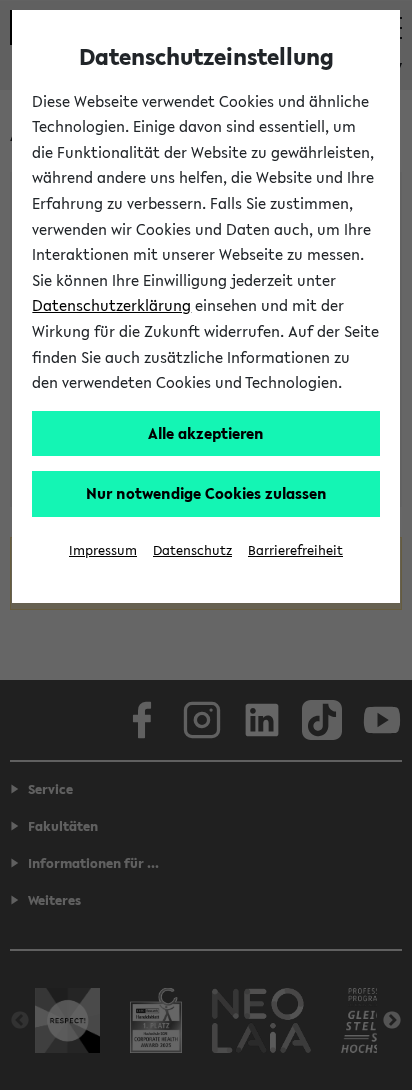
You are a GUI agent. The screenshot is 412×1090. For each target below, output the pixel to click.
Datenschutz (192, 550)
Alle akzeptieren (206, 433)
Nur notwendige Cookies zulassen (206, 493)
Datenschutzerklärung (111, 305)
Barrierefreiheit (295, 550)
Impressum (103, 550)
